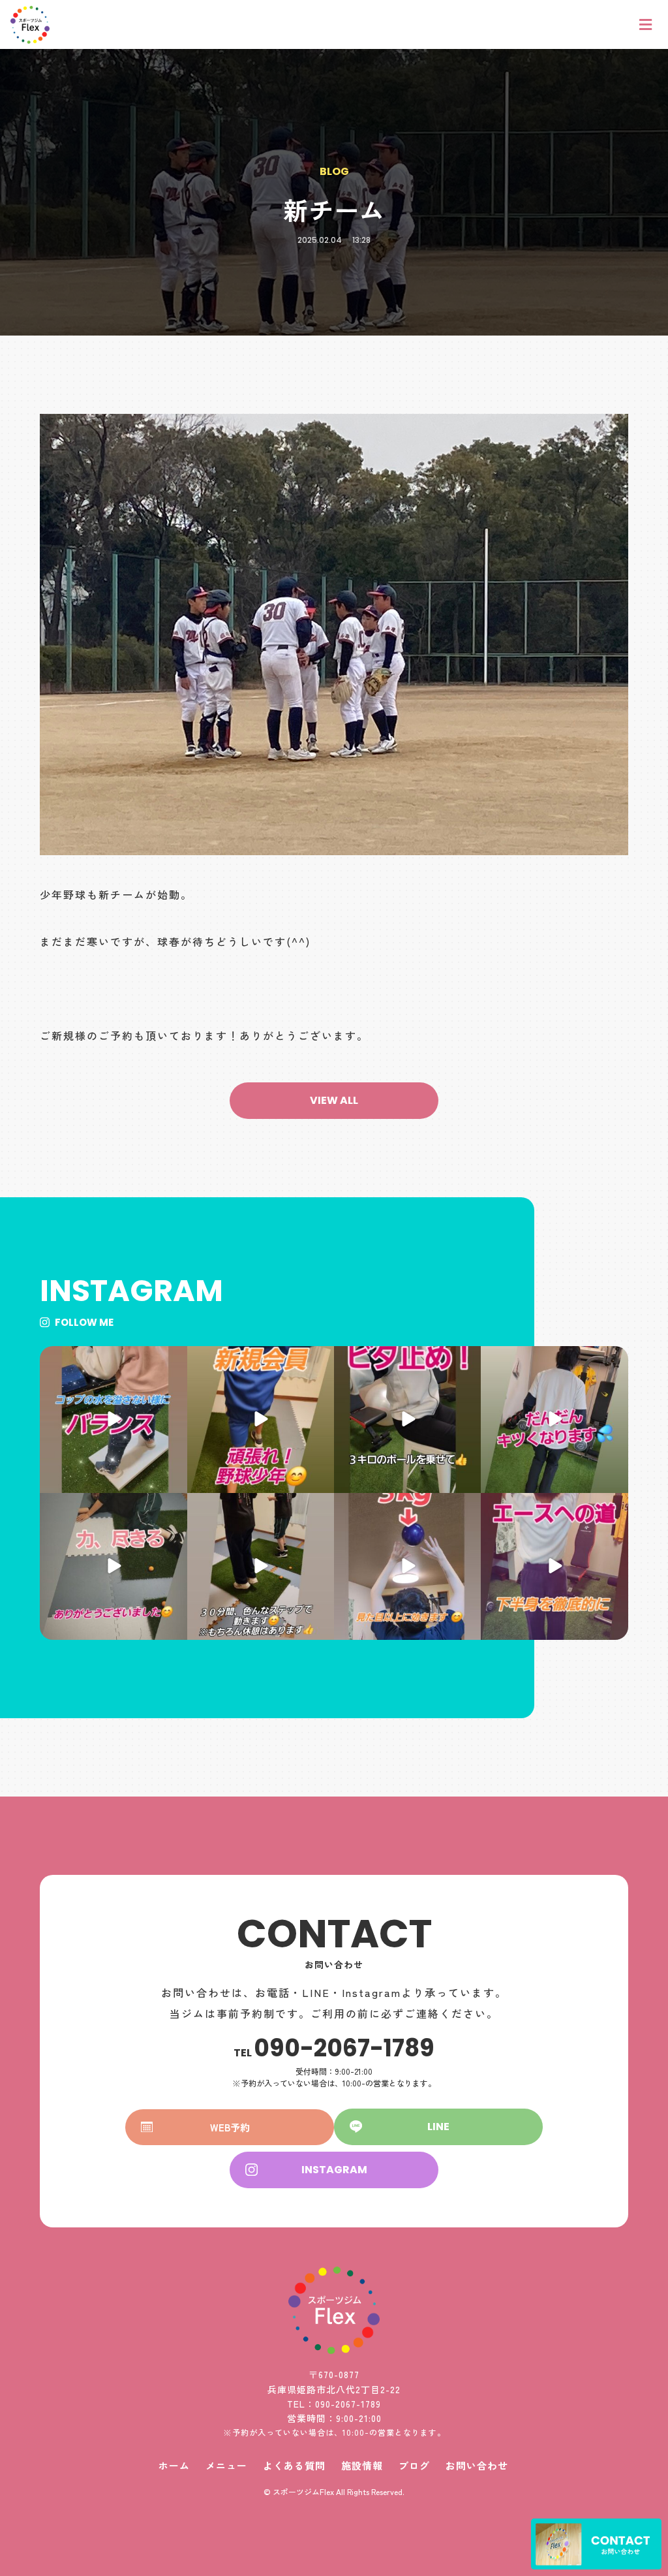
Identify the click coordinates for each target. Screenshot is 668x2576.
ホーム (174, 2465)
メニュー (226, 2465)
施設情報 (362, 2465)
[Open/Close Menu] (646, 24)
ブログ (414, 2465)
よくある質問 (294, 2465)
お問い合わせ (477, 2465)
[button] (334, 1101)
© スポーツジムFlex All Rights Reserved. (334, 2491)
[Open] (113, 1420)
